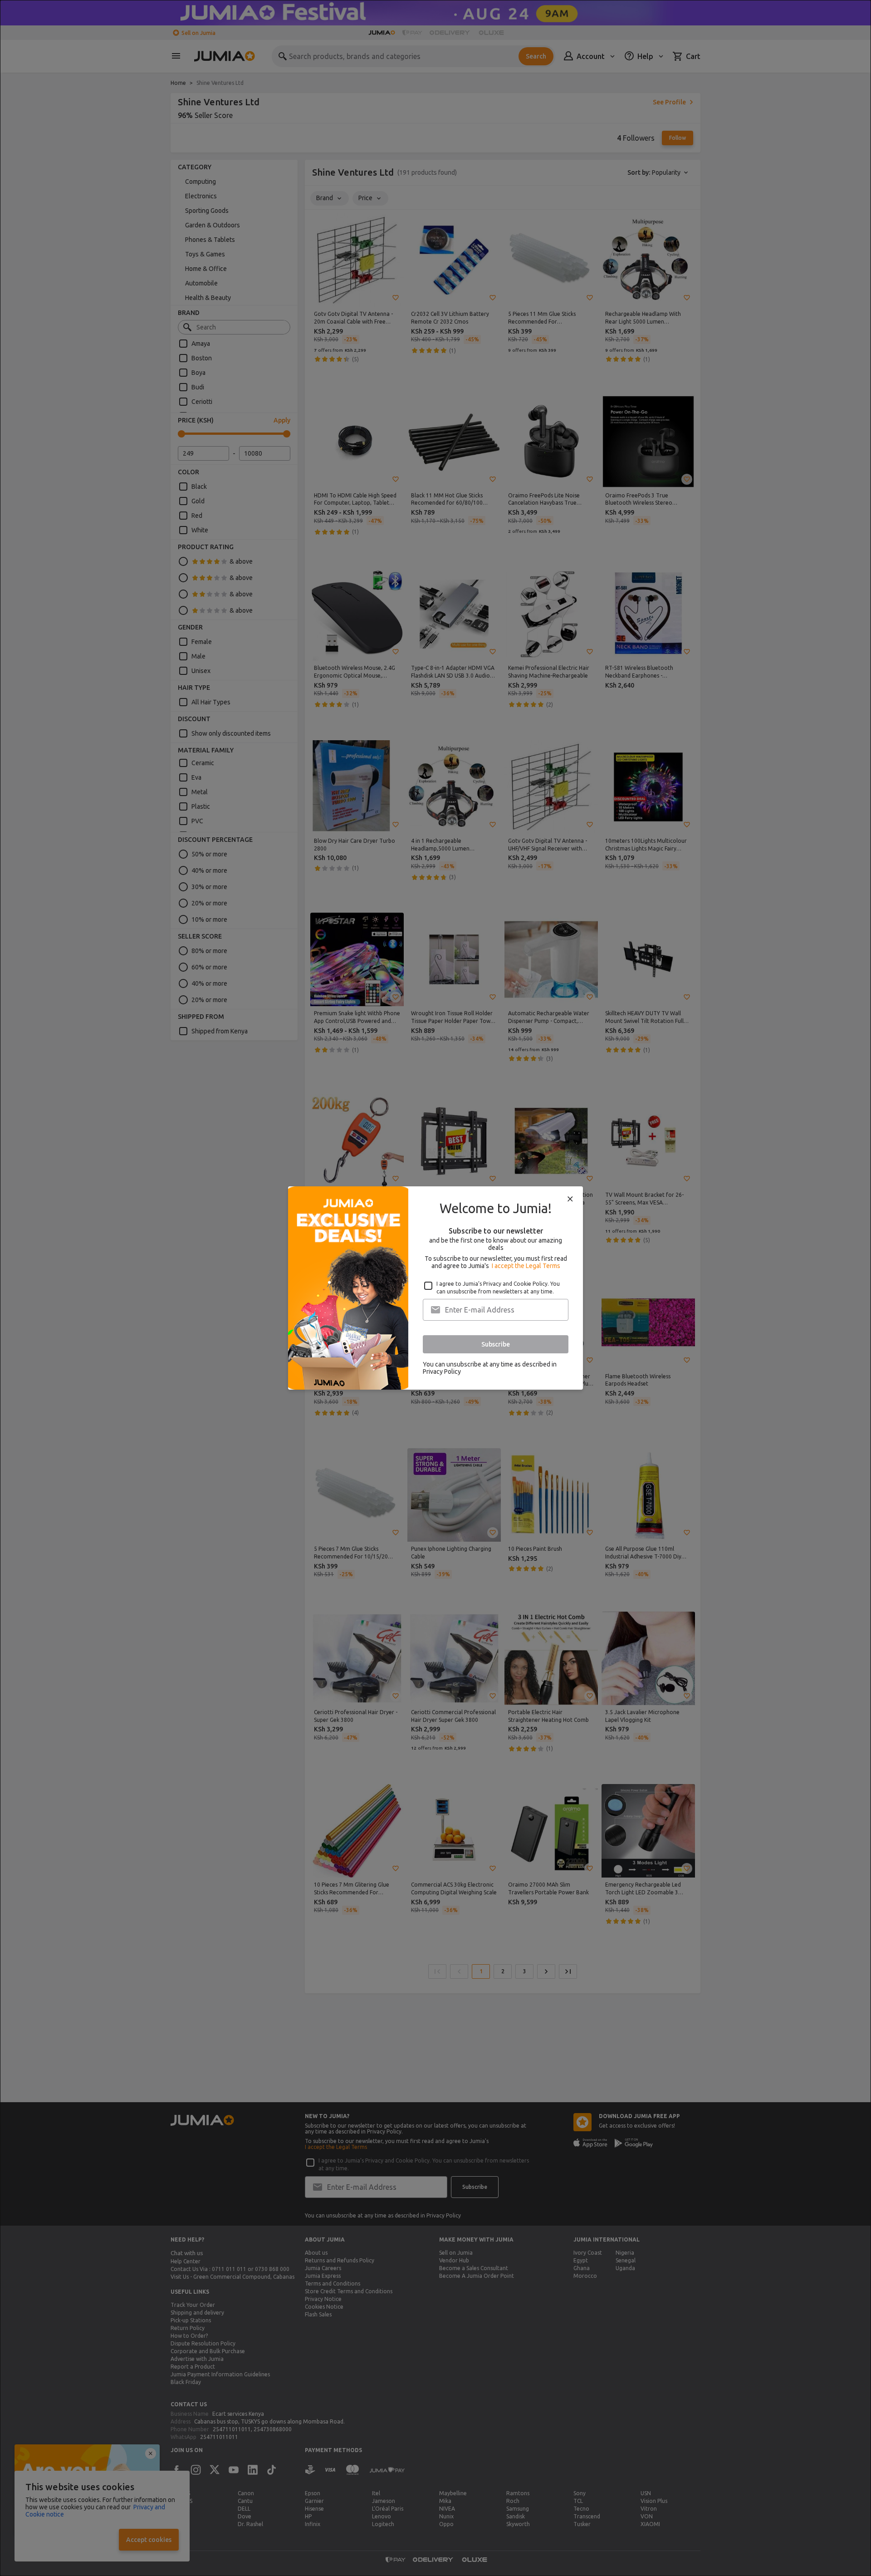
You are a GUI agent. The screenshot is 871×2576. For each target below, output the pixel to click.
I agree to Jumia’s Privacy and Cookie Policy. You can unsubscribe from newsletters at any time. (498, 1288)
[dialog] (435, 1288)
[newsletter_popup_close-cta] (570, 1199)
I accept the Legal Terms (526, 1266)
